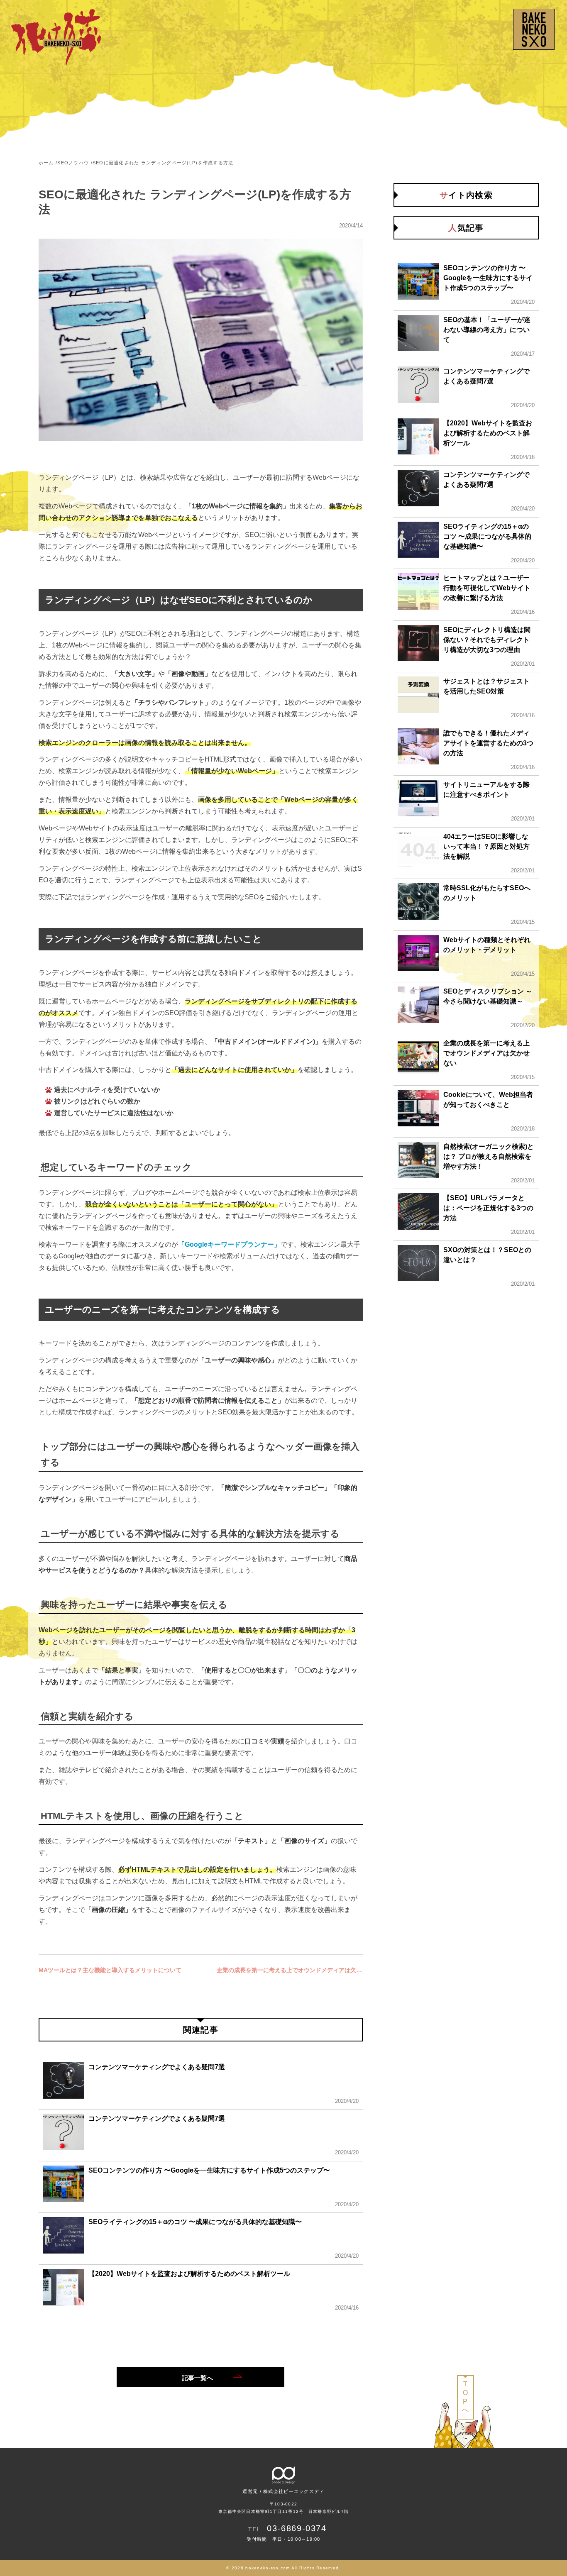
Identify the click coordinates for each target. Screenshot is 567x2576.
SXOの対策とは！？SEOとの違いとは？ (487, 1255)
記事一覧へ (197, 2378)
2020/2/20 (523, 1025)
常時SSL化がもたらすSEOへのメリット (487, 893)
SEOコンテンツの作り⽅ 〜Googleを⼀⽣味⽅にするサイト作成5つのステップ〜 (209, 2170)
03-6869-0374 (297, 2528)
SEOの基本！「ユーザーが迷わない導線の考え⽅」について (487, 330)
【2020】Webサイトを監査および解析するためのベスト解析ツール (189, 2274)
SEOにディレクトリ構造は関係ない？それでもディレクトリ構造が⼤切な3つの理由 (487, 640)
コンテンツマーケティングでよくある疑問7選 (157, 2067)
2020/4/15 (523, 922)
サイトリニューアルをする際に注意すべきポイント (486, 790)
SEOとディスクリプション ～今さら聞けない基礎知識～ (488, 996)
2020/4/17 (523, 354)
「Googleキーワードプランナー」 (229, 1244)
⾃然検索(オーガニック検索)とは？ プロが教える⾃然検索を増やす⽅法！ (489, 1156)
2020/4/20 (347, 2101)
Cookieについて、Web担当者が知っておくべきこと (488, 1100)
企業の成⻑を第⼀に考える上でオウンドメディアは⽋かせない (290, 1970)
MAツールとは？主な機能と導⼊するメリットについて (110, 1970)
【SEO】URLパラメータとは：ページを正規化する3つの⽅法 (488, 1208)
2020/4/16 (347, 2308)
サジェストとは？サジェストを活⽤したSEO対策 (486, 686)
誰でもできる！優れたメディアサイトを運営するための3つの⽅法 (488, 743)
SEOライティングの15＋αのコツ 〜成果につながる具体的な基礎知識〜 (195, 2222)
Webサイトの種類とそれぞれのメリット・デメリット (487, 945)
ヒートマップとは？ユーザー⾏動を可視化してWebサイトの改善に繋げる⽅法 (487, 588)
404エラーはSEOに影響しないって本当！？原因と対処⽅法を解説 (486, 846)
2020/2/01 (523, 664)
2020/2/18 (523, 1129)
